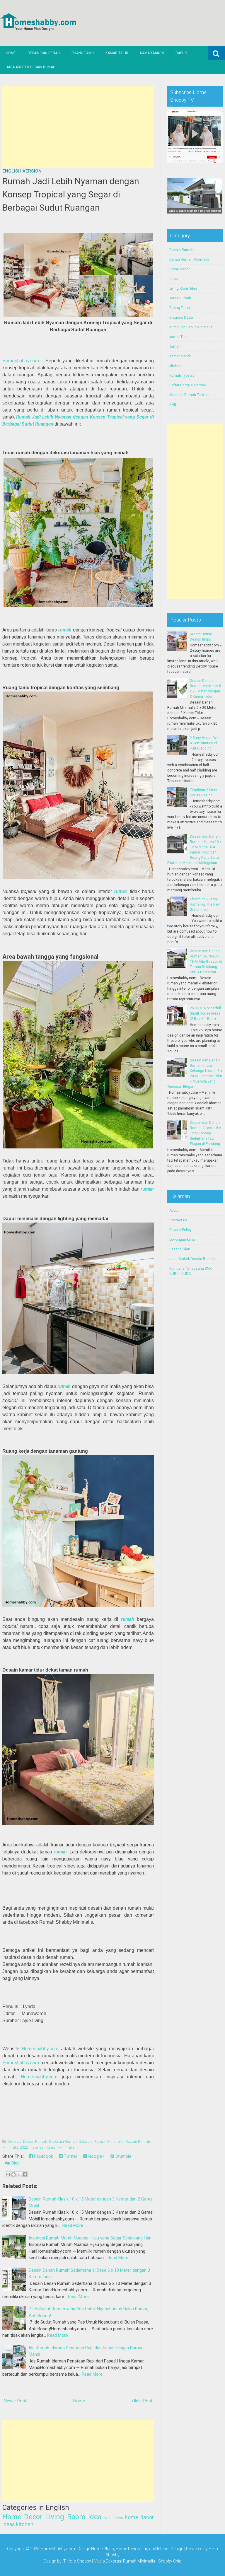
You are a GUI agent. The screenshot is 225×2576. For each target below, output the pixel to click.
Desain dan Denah (44, 53)
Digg (15, 2163)
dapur (174, 279)
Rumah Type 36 (182, 375)
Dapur (181, 53)
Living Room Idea (73, 2517)
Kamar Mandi (152, 53)
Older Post (142, 2401)
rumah (65, 630)
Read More (73, 2225)
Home (11, 53)
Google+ (96, 2156)
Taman (175, 346)
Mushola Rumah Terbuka (189, 395)
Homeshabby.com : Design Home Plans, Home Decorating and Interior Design (112, 2549)
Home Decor (22, 2517)
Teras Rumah (180, 298)
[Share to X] (19, 2174)
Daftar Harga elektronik (188, 385)
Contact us (178, 1220)
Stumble (123, 2156)
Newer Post (15, 2401)
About (174, 1211)
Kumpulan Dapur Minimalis (191, 327)
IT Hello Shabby (77, 2561)
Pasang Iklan (180, 1249)
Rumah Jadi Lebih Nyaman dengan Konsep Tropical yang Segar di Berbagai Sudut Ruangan (71, 194)
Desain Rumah (181, 250)
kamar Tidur (179, 337)
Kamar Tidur (117, 53)
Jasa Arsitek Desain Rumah (31, 67)
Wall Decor (114, 2518)
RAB (173, 404)
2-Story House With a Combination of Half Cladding (205, 743)
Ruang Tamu (83, 53)
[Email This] (8, 2174)
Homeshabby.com (21, 361)
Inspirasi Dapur (181, 317)
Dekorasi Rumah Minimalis (101, 2141)
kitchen (25, 2524)
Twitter (70, 2156)
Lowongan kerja (182, 1240)
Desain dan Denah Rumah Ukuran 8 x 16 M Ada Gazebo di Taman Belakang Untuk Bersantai (206, 962)
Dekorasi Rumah (63, 2141)
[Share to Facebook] (25, 2174)
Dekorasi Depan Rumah (27, 2141)
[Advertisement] (78, 127)
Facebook (43, 2156)
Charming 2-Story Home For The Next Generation (205, 904)
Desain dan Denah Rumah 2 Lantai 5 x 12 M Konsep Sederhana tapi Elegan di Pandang (205, 1133)
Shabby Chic (170, 2561)
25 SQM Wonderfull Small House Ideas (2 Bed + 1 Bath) (205, 1013)
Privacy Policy (180, 1230)
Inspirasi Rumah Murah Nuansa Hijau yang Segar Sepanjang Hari (90, 2238)
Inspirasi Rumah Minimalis (52, 2147)
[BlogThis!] (13, 2174)
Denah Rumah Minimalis (189, 260)
